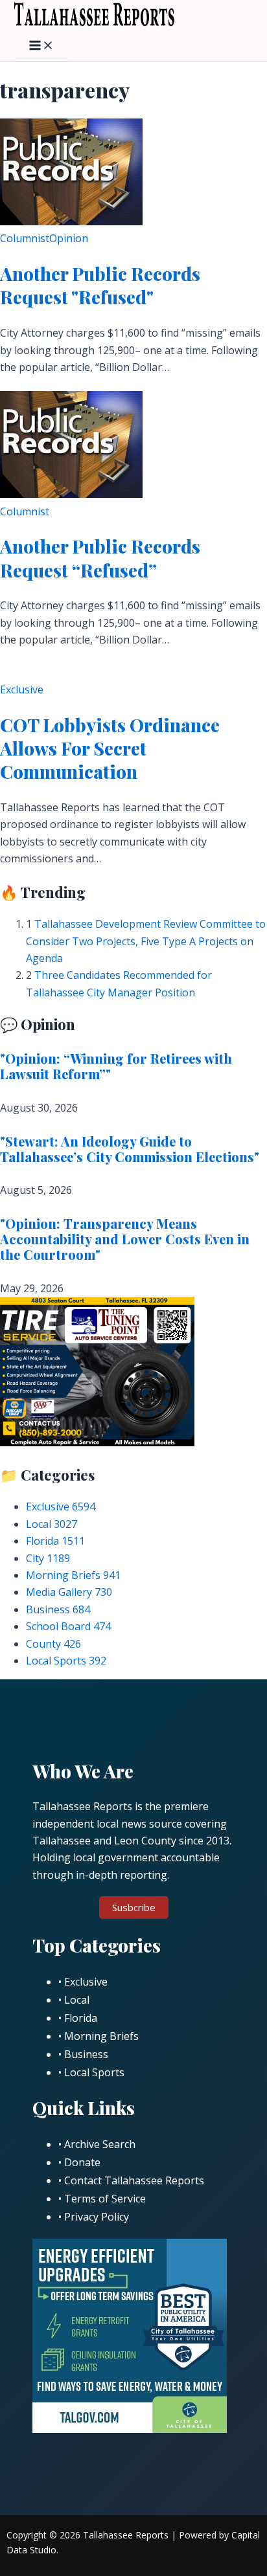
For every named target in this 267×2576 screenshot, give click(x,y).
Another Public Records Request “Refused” (100, 558)
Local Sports (66, 1661)
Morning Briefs (73, 1575)
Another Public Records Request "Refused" (100, 285)
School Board (68, 1626)
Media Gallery (69, 1592)
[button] (134, 1908)
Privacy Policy (97, 2217)
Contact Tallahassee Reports (134, 2180)
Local (52, 1524)
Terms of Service (105, 2199)
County (53, 1644)
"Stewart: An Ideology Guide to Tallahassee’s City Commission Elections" (130, 1149)
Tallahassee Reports (126, 2535)
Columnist (25, 238)
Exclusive (22, 689)
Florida (55, 1541)
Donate (82, 2162)
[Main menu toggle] (41, 46)
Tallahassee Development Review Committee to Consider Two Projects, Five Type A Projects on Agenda (146, 941)
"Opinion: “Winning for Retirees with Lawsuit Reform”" (116, 1066)
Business (58, 1609)
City (48, 1558)
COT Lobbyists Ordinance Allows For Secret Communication (110, 748)
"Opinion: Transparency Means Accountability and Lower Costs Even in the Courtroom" (125, 1239)
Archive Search (100, 2144)
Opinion (69, 238)
